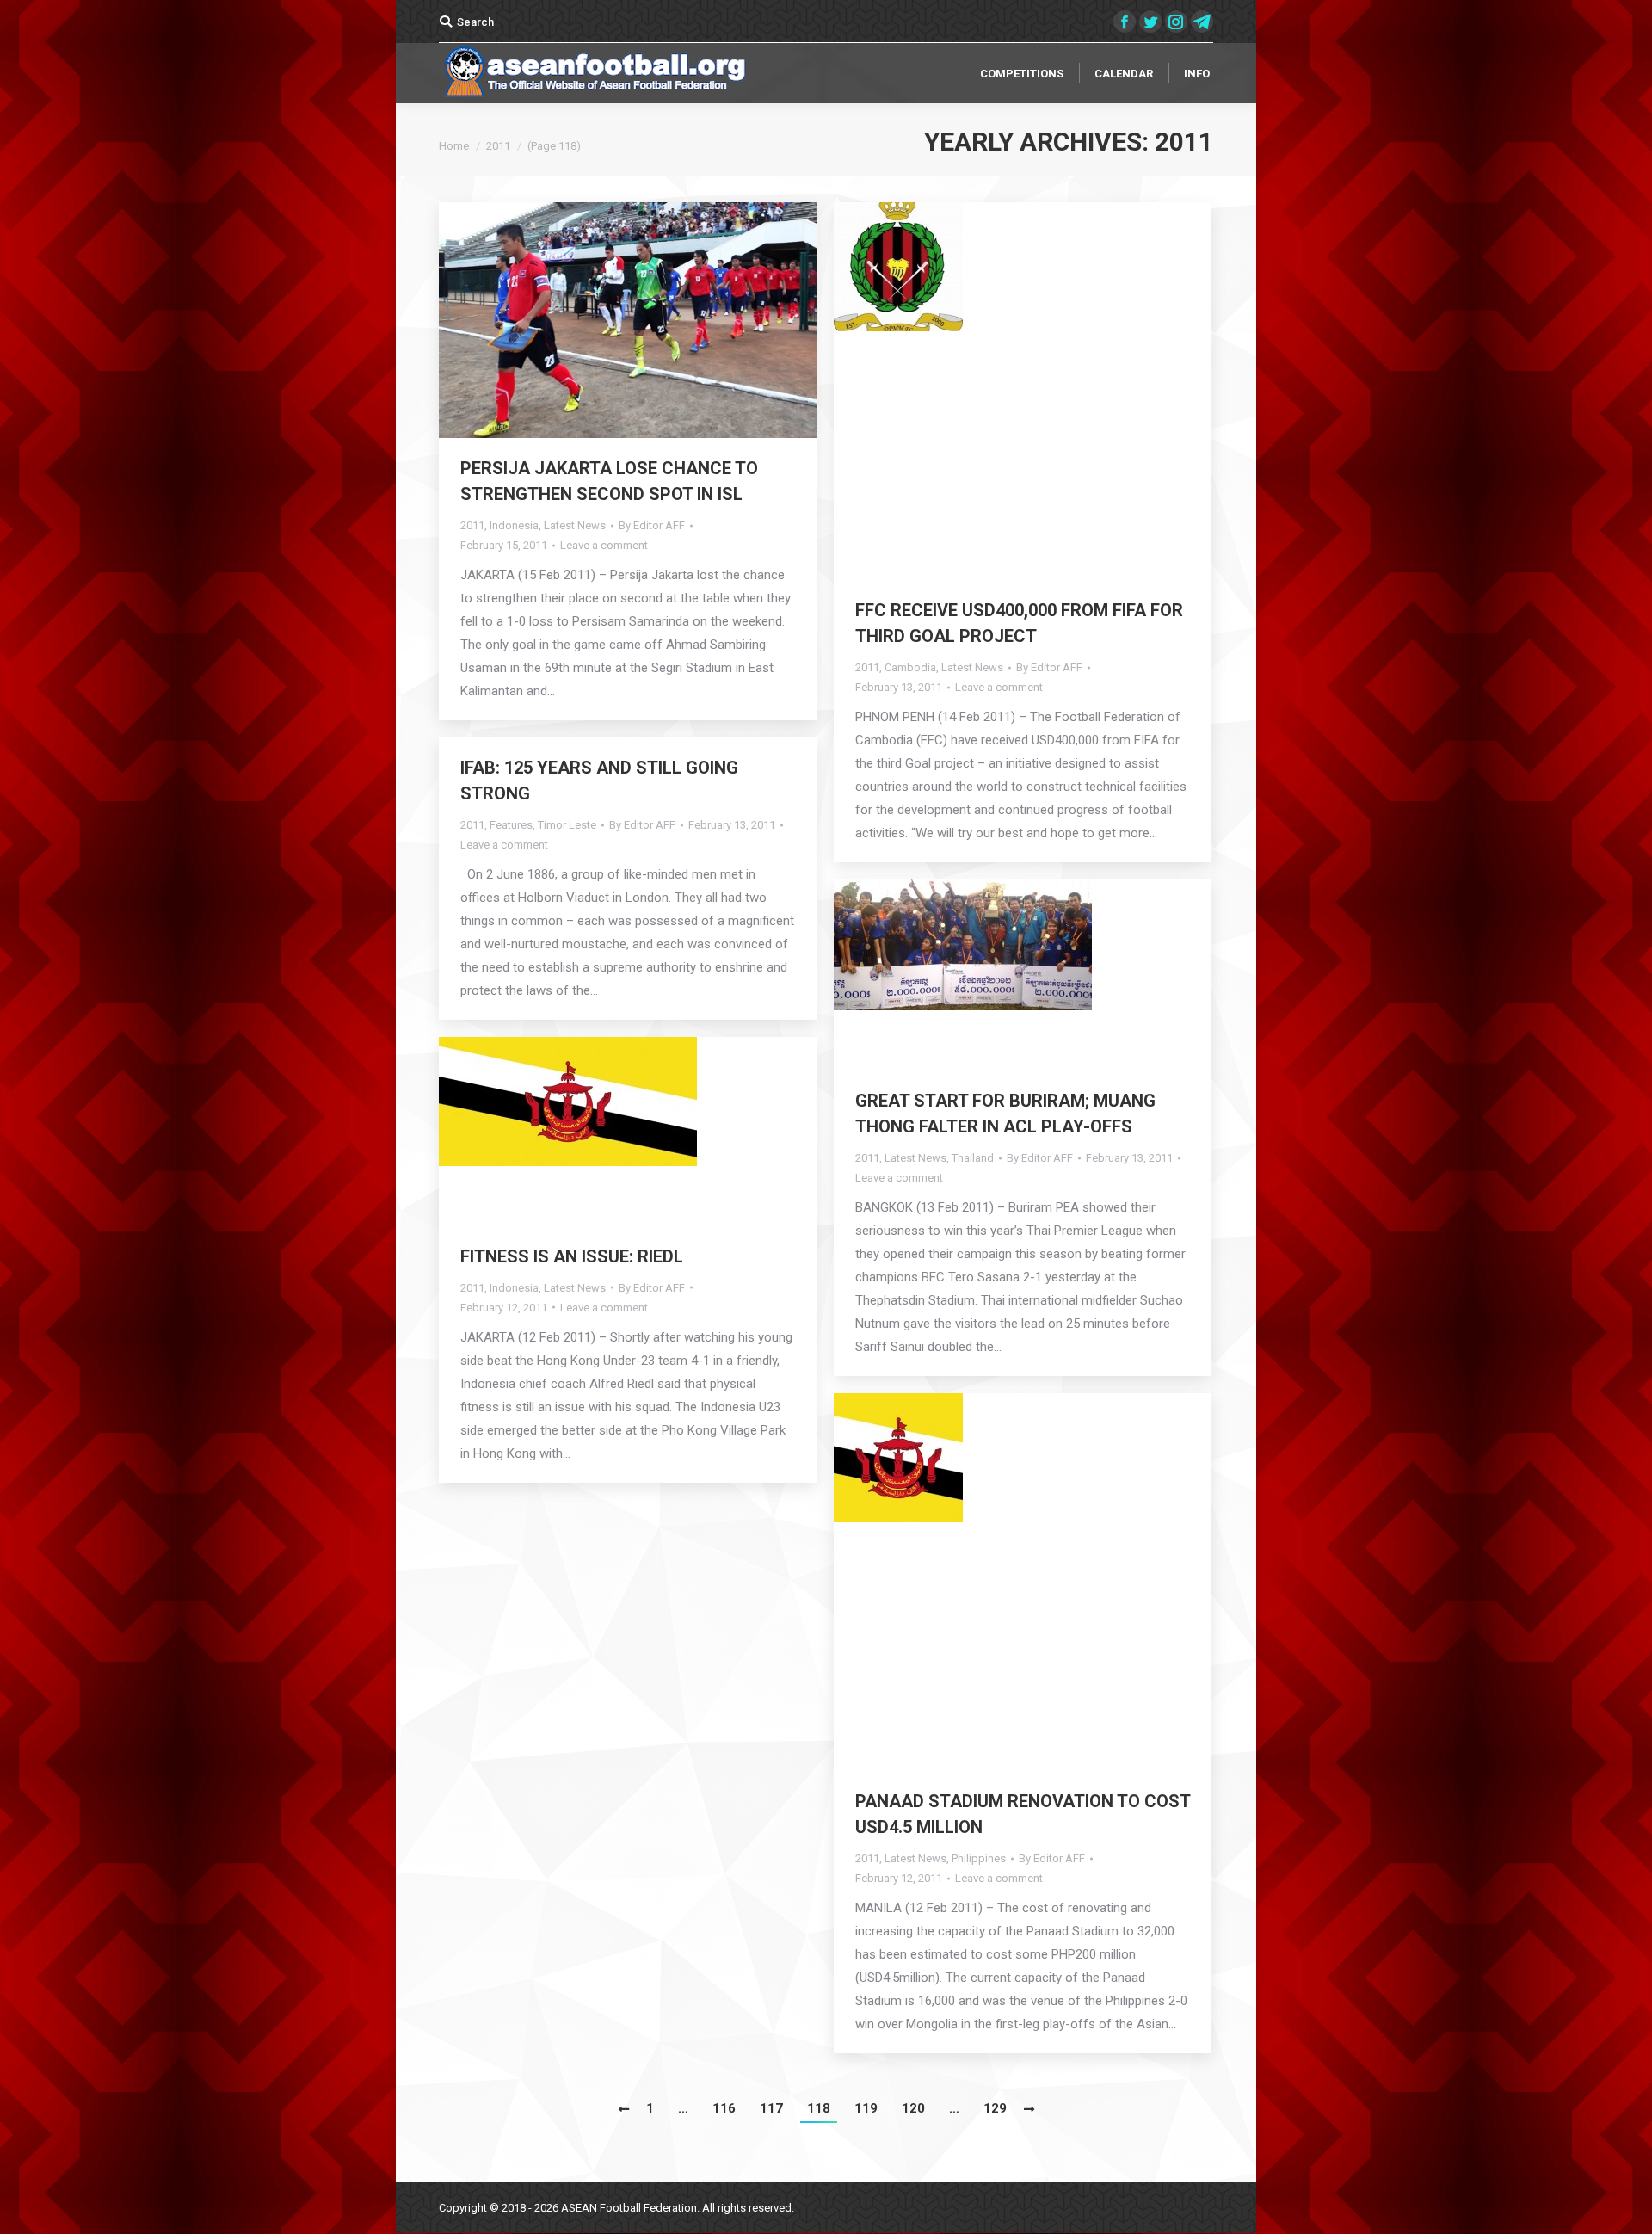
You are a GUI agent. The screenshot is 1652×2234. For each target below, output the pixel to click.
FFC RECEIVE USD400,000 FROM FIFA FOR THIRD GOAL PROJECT (1019, 623)
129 (995, 2108)
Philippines (979, 1858)
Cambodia (910, 667)
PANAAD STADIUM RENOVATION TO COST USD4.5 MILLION (1023, 1814)
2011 (472, 525)
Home (454, 146)
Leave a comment (604, 545)
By (652, 525)
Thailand (973, 1158)
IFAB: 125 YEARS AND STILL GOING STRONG (599, 781)
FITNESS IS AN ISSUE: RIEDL (572, 1256)
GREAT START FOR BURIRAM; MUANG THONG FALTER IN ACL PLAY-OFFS (1005, 1114)
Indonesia (514, 525)
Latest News (575, 525)
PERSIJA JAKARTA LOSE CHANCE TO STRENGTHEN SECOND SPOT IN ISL (609, 481)
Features (511, 825)
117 (771, 2108)
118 (819, 2108)
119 (866, 2108)
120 (913, 2108)
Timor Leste (567, 825)
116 (724, 2108)
